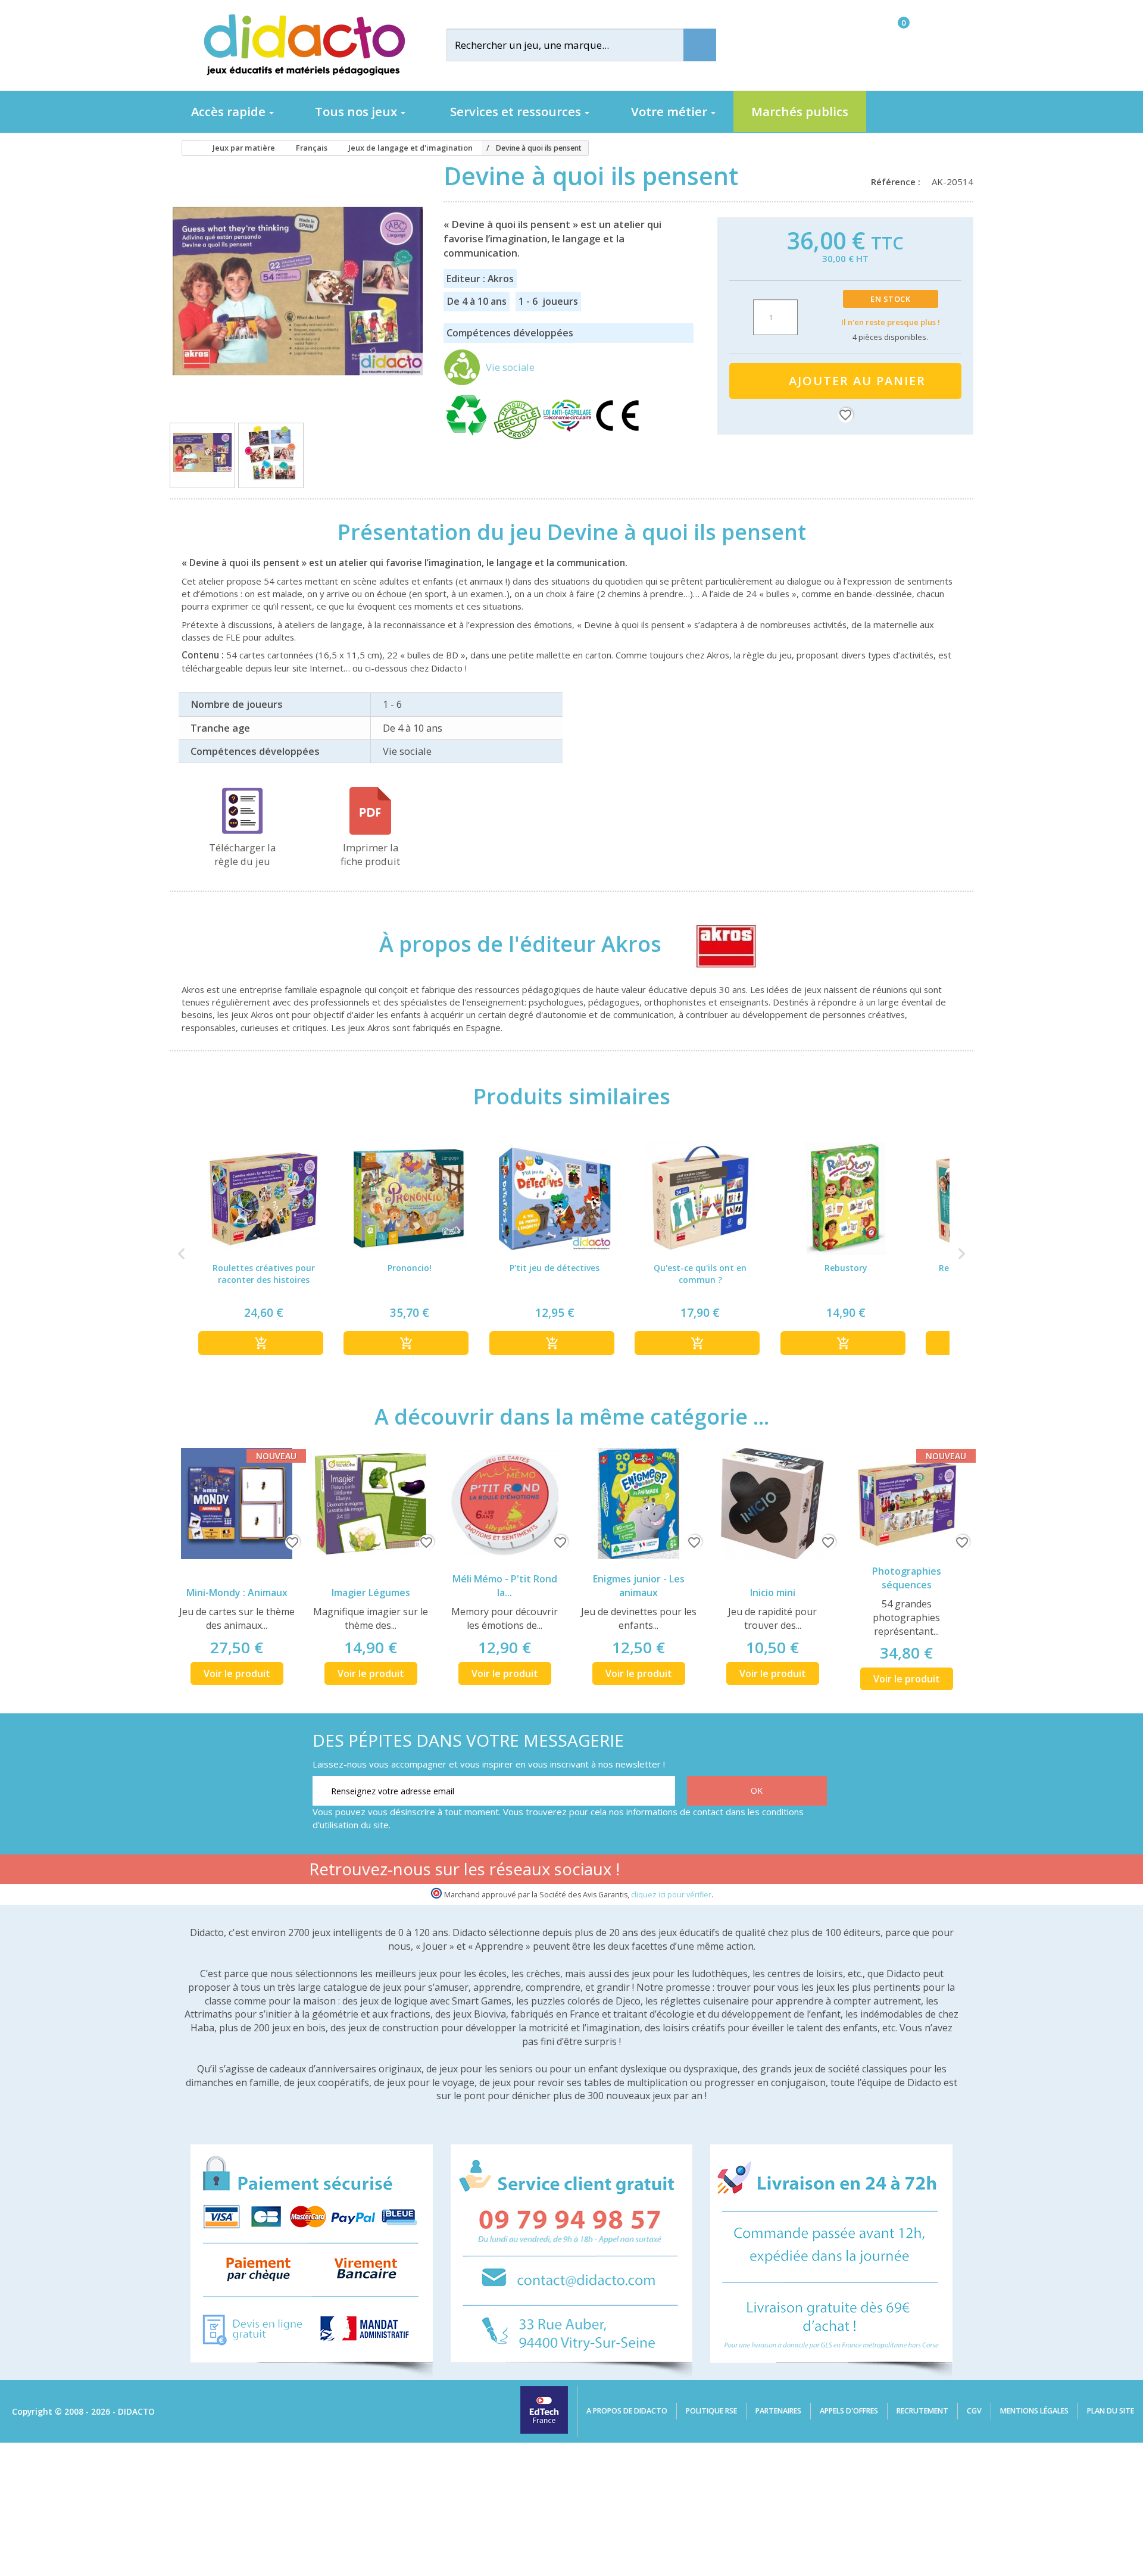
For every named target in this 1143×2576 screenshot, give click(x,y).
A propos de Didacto (627, 2411)
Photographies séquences (907, 1578)
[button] (182, 1253)
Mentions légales (1034, 2411)
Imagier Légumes (371, 1593)
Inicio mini (773, 1593)
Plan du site (1111, 2411)
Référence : (898, 182)
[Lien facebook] (703, 1871)
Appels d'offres (849, 2411)
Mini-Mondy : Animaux (237, 1593)
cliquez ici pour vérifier (671, 1895)
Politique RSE (711, 2411)
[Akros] (715, 944)
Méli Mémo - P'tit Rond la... (505, 1586)
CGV (974, 2411)
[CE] (617, 436)
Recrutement (922, 2411)
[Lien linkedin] (815, 1871)
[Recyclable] (469, 436)
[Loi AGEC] (569, 436)
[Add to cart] (261, 1343)
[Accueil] (187, 148)
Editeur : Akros (480, 279)
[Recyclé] (519, 436)
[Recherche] (700, 45)
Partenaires (778, 2411)
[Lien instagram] (778, 1871)
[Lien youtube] (740, 1871)
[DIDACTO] (304, 45)
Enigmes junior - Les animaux (639, 1586)
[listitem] (264, 1253)
